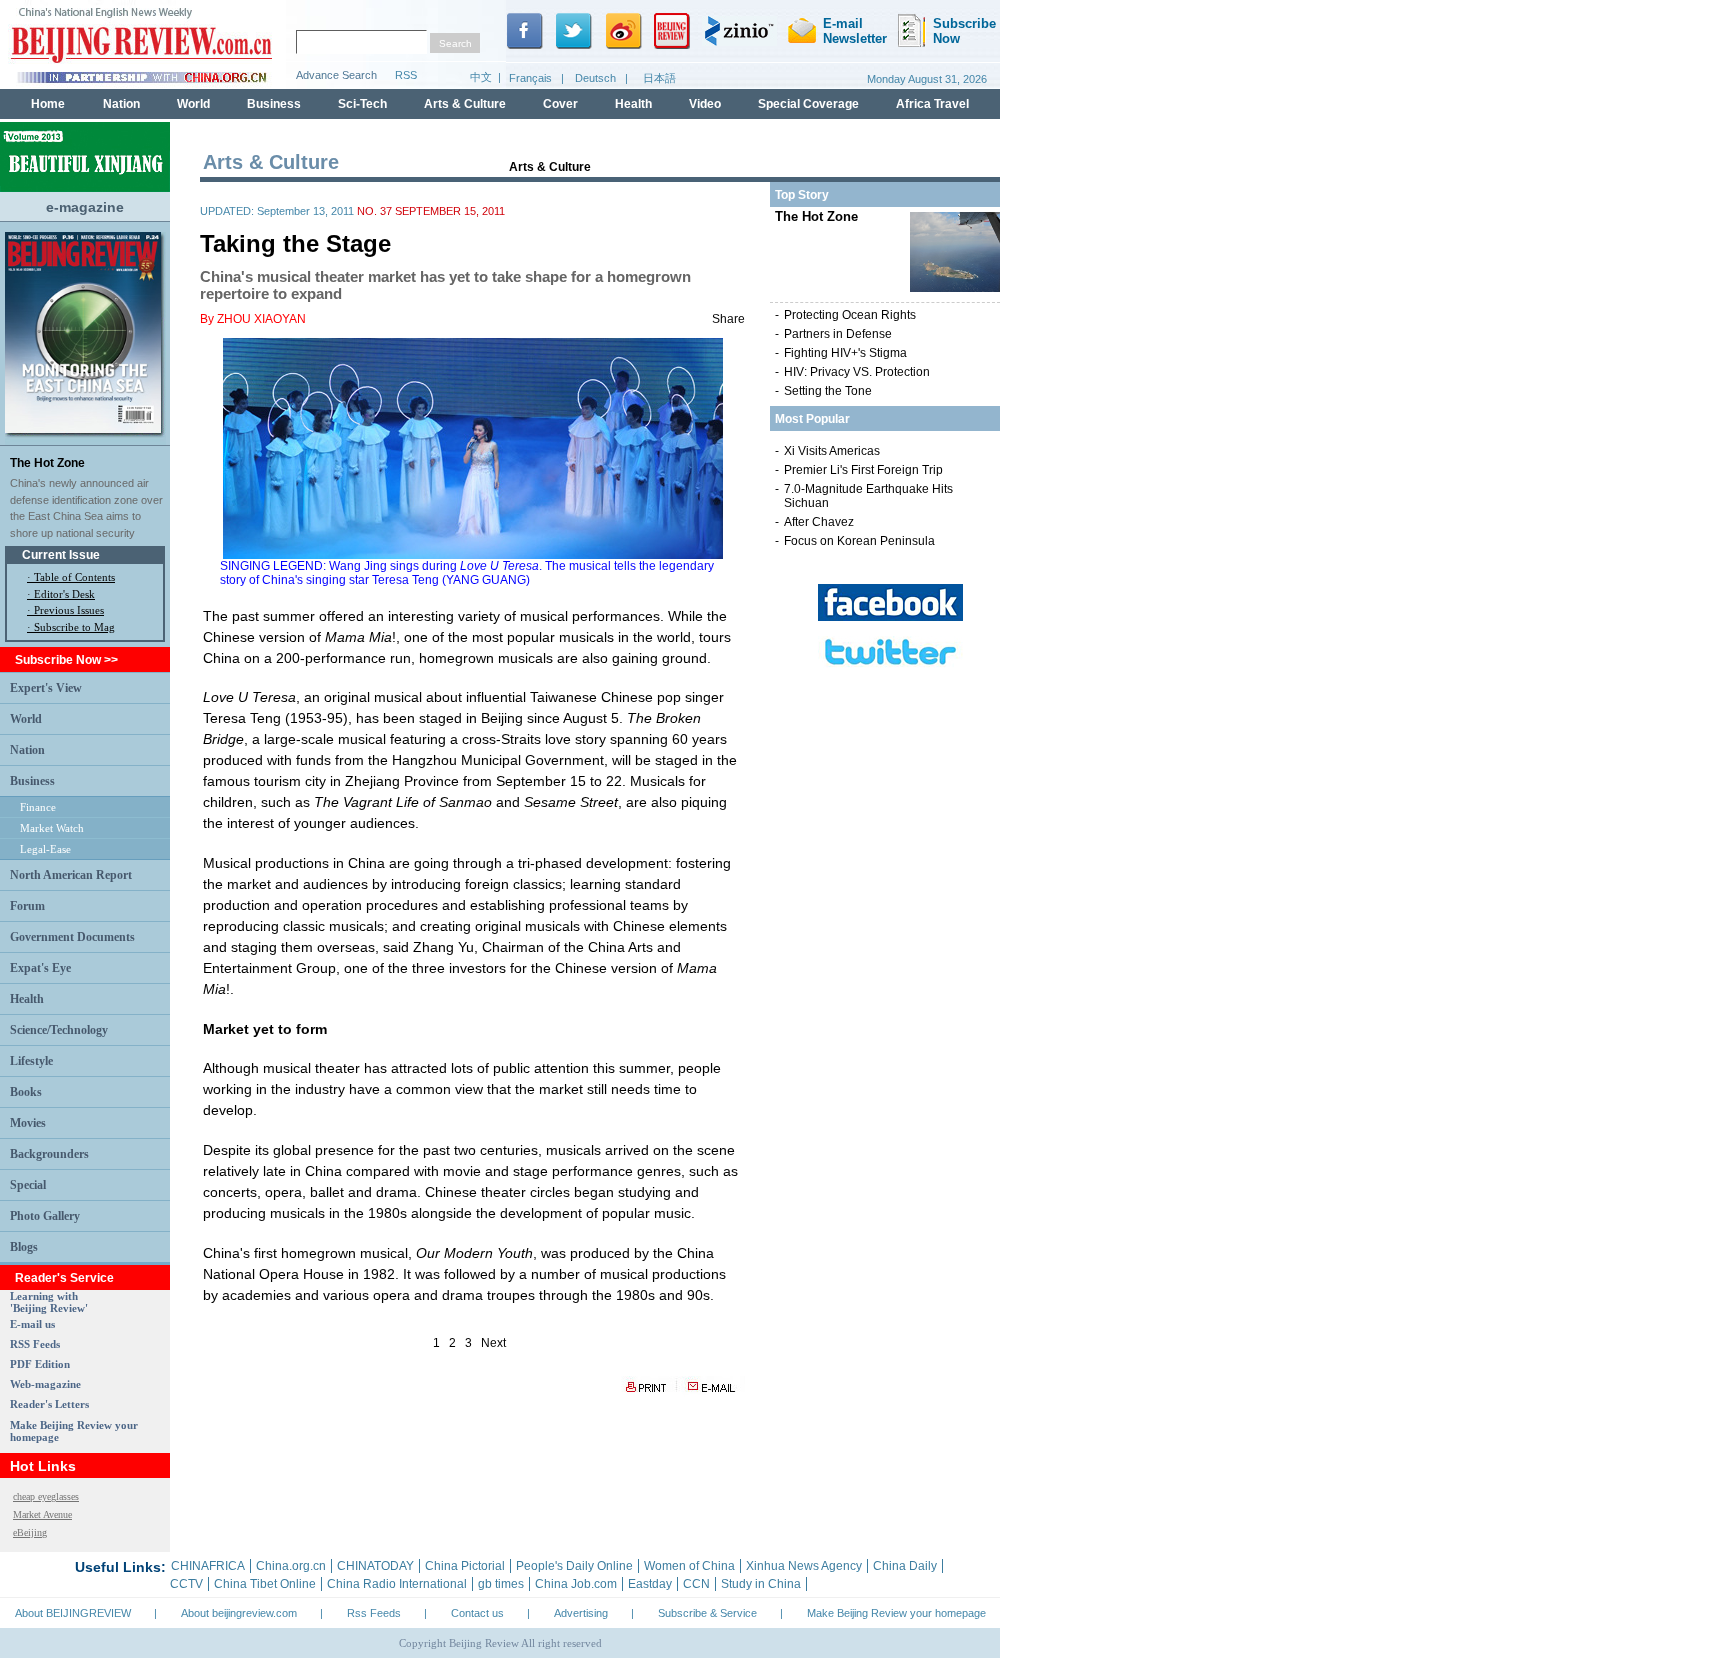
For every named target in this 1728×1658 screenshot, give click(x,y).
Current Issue (61, 555)
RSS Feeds (35, 1344)
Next (493, 1343)
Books (26, 1092)
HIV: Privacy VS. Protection (857, 372)
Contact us (477, 1613)
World (26, 719)
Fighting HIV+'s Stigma (845, 353)
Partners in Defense (838, 334)
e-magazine (85, 207)
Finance (38, 807)
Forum (27, 906)
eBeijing (30, 1532)
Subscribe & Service (707, 1613)
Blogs (24, 1247)
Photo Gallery (45, 1216)
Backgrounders (49, 1154)
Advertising (581, 1613)
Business (32, 781)
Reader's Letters (49, 1404)
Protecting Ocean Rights (850, 315)
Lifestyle (31, 1061)
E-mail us (32, 1324)
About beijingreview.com (239, 1613)
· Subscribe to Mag (71, 627)
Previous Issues (69, 610)
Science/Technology (59, 1030)
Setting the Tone (828, 391)
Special (28, 1185)
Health (27, 999)
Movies (28, 1123)
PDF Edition (40, 1364)
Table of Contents (74, 577)
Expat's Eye (40, 968)
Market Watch (52, 828)
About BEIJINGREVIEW (73, 1613)
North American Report (71, 875)
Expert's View (46, 688)
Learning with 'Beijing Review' (49, 1302)
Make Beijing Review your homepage (896, 1613)
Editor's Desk (64, 594)
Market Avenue (42, 1514)
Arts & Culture (550, 167)
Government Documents (72, 937)
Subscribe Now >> (66, 660)
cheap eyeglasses (46, 1496)
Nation (27, 750)
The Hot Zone (47, 463)
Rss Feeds (374, 1613)
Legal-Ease (45, 849)
